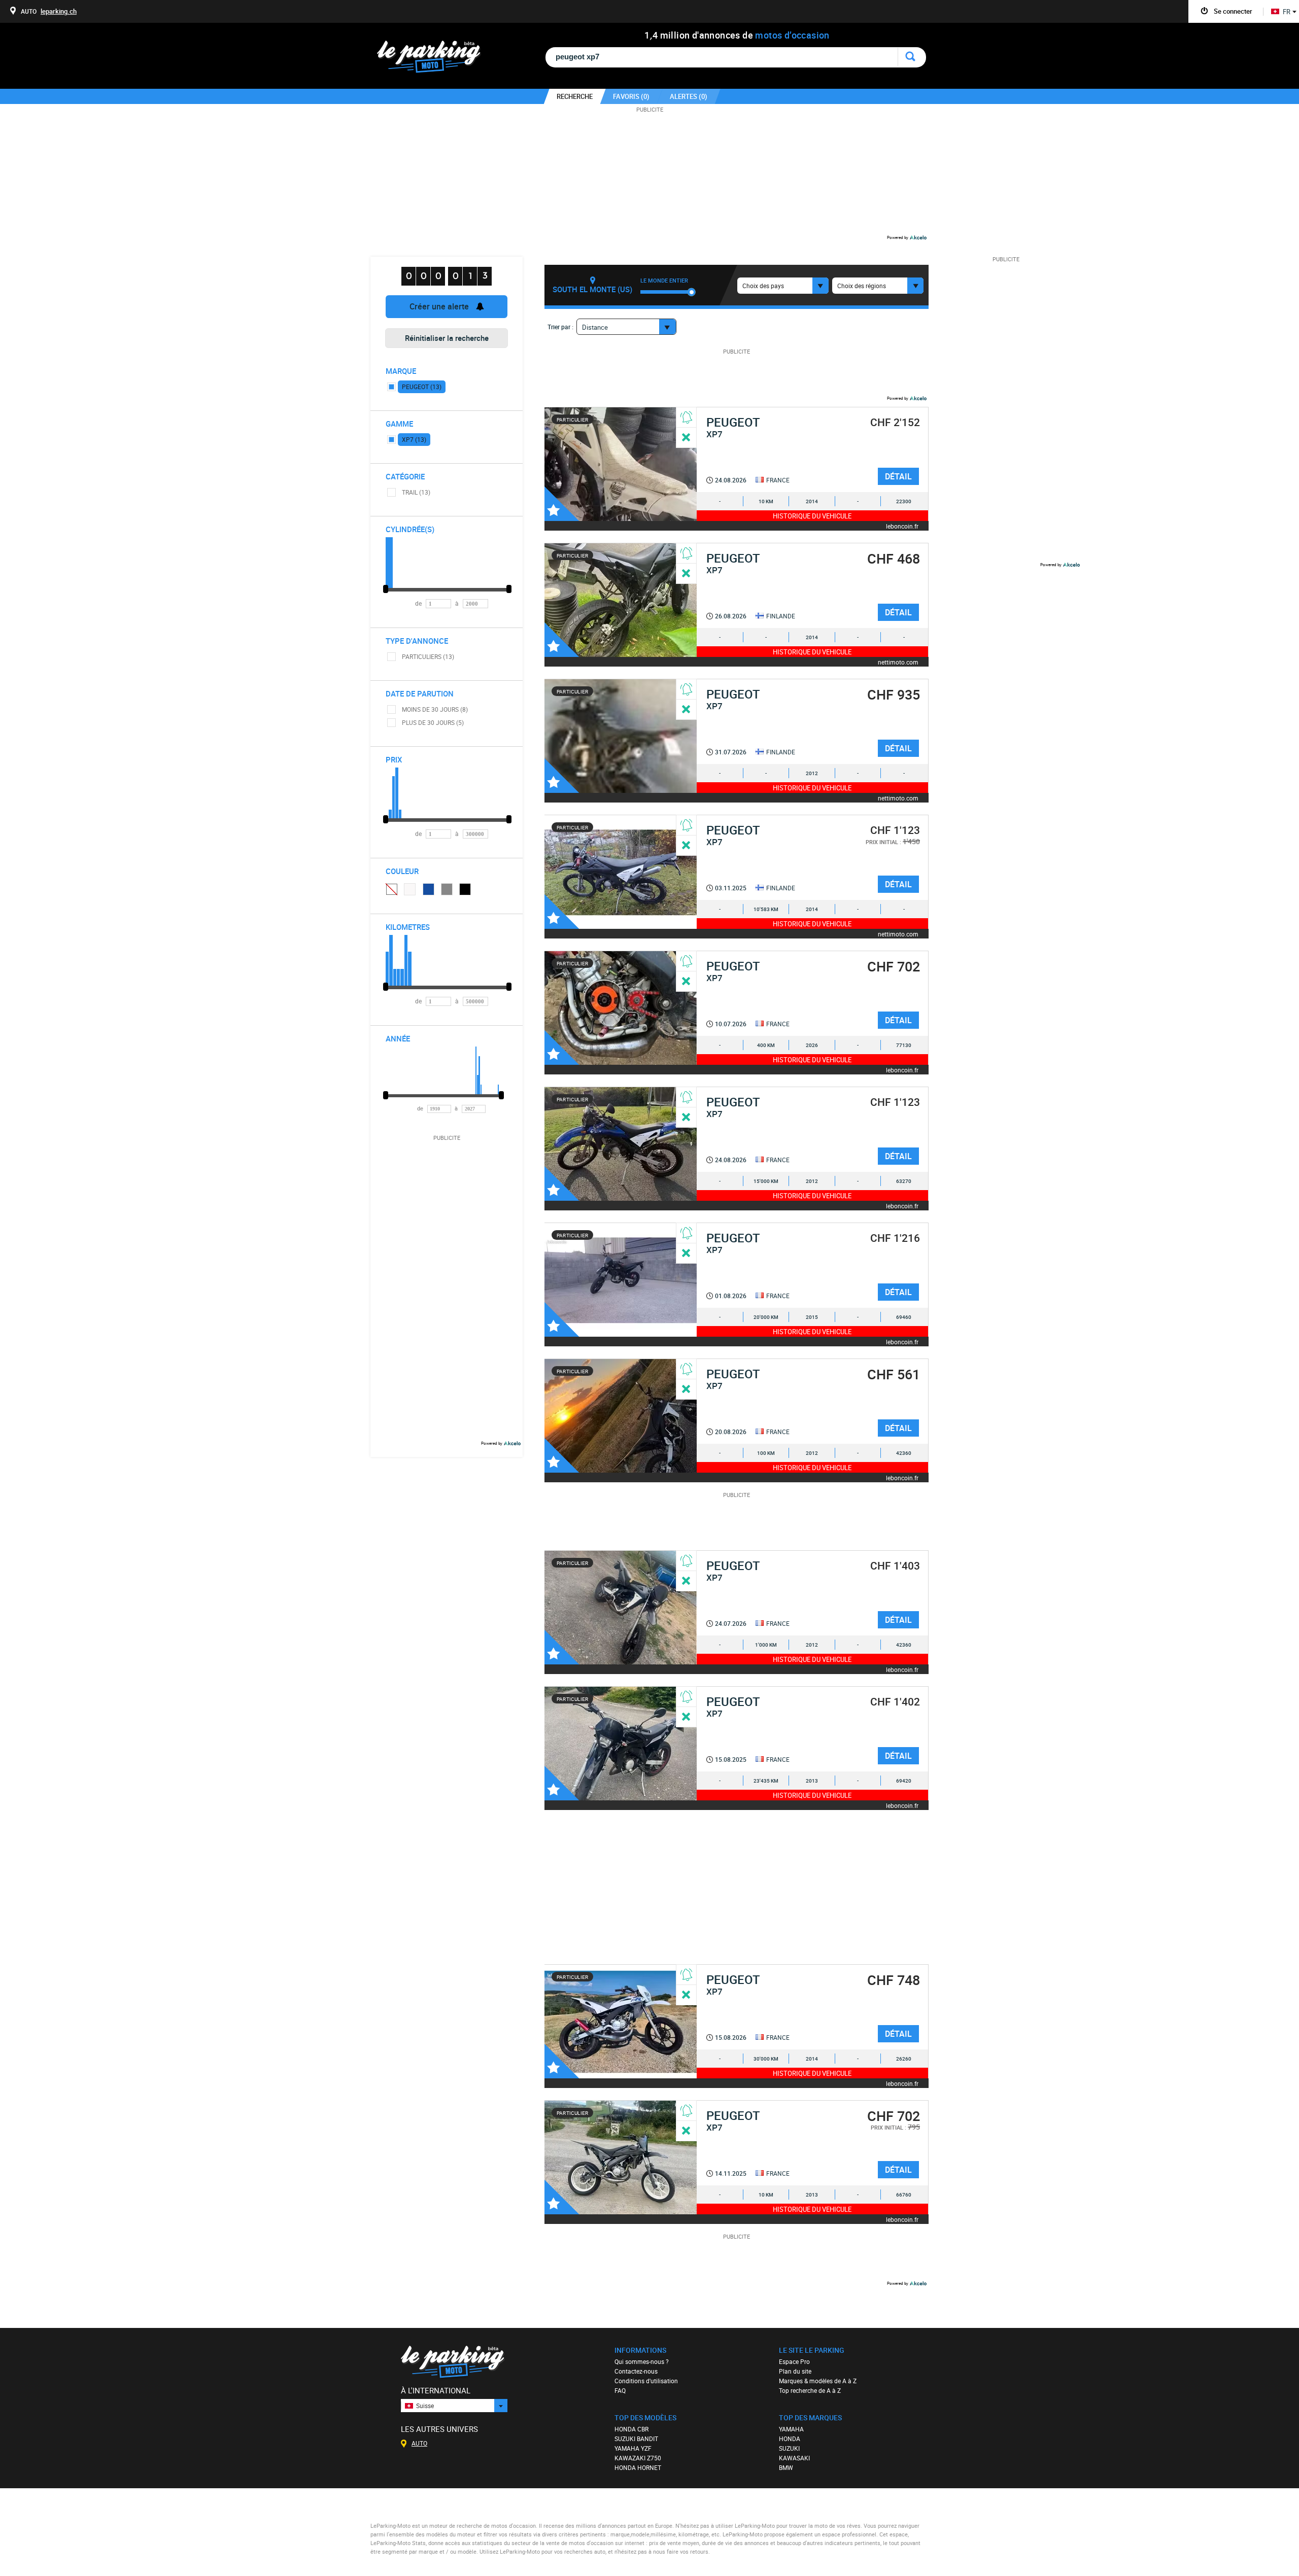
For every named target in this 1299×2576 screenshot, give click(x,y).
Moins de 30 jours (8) (435, 709)
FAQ (620, 2390)
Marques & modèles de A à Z (818, 2381)
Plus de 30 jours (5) (433, 722)
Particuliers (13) (428, 656)
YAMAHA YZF (633, 2448)
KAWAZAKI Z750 (638, 2458)
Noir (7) (465, 889)
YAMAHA (791, 2429)
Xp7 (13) (414, 439)
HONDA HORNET (638, 2467)
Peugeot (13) (422, 387)
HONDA (790, 2439)
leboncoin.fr (902, 526)
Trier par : (560, 327)
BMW (786, 2467)
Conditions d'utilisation (646, 2381)
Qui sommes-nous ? (642, 2361)
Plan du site (795, 2371)
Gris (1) (447, 889)
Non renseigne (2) (391, 889)
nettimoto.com (898, 662)
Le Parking (435, 60)
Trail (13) (416, 492)
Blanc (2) (410, 889)
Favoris (562, 504)
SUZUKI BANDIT (636, 2439)
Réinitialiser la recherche (447, 338)
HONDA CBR (631, 2429)
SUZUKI (789, 2448)
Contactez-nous (636, 2371)
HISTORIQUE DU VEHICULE (812, 516)
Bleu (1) (429, 889)
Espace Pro (794, 2361)
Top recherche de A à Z (810, 2390)
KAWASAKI (794, 2458)
